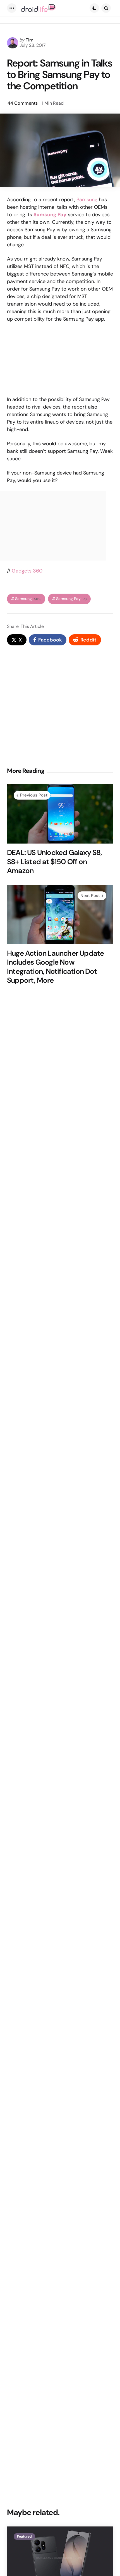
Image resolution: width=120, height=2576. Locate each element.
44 (23, 103)
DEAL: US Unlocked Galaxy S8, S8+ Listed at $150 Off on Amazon (55, 862)
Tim (30, 40)
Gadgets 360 (27, 571)
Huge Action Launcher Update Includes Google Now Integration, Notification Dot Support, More (55, 967)
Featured (24, 2536)
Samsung (87, 200)
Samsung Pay (71, 599)
